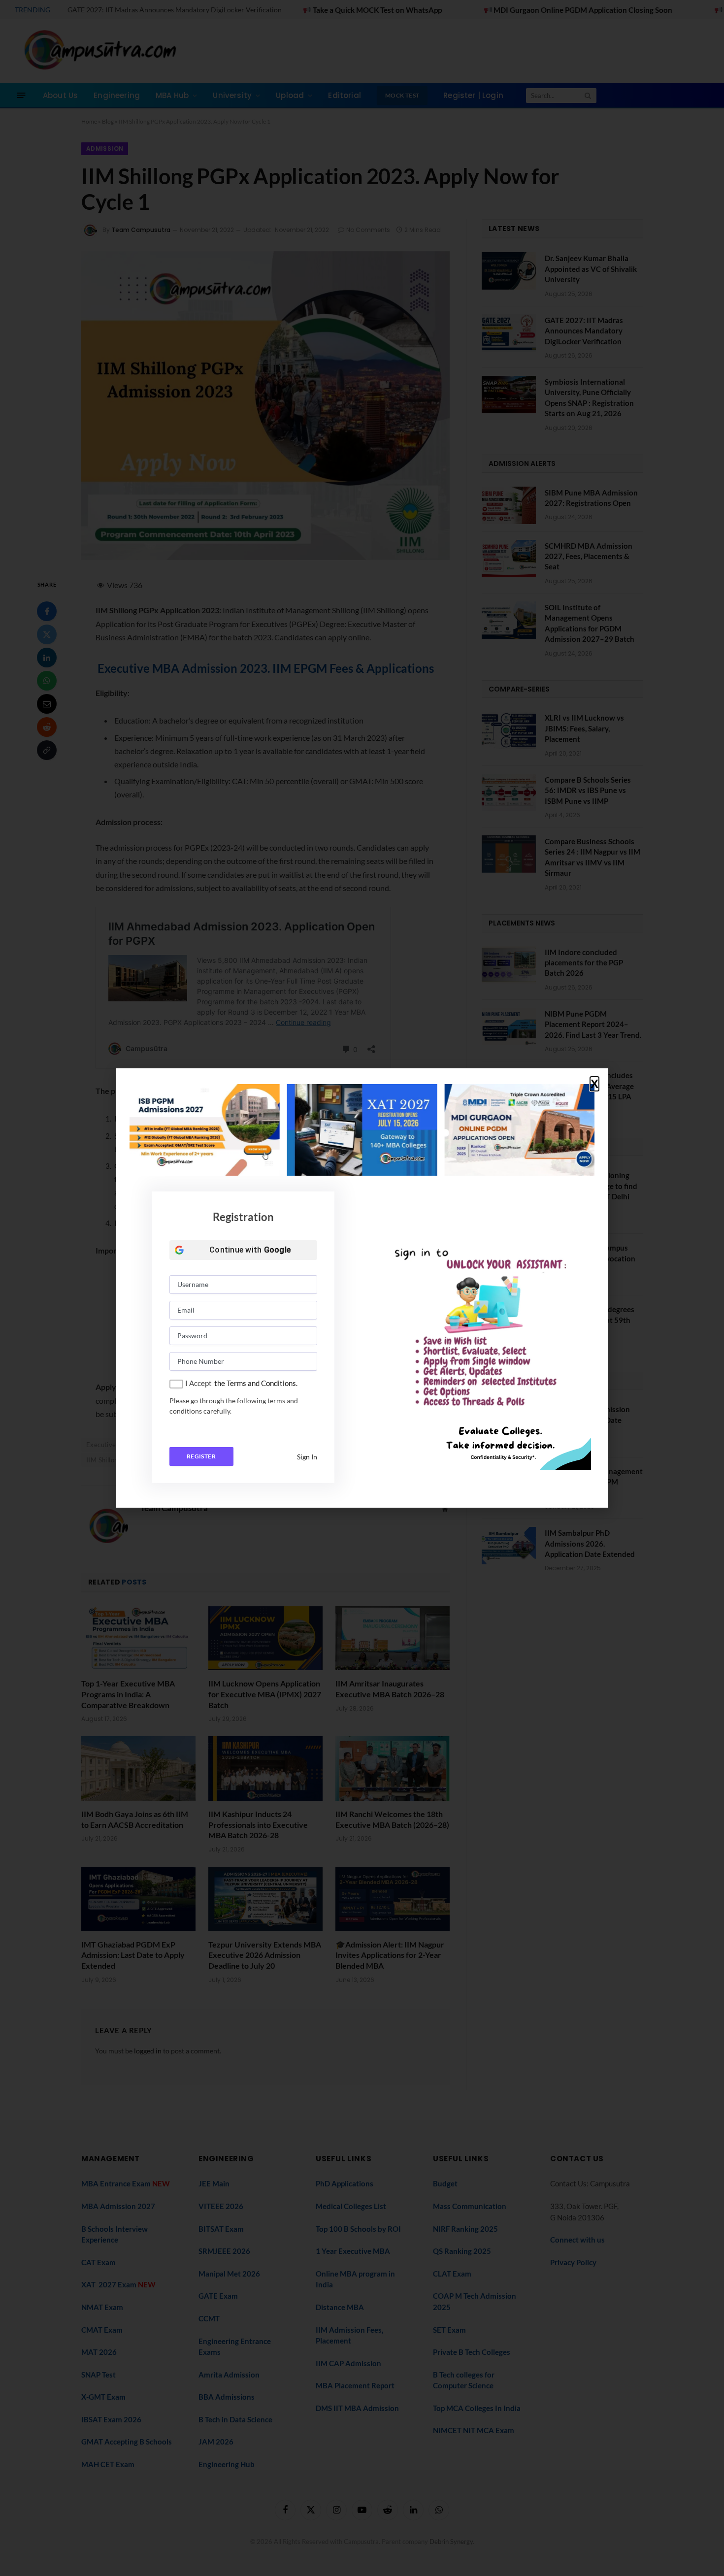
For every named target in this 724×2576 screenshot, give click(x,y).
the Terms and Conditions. (256, 1383)
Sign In (307, 1457)
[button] (594, 1084)
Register (201, 1456)
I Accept (198, 1383)
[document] (362, 1288)
